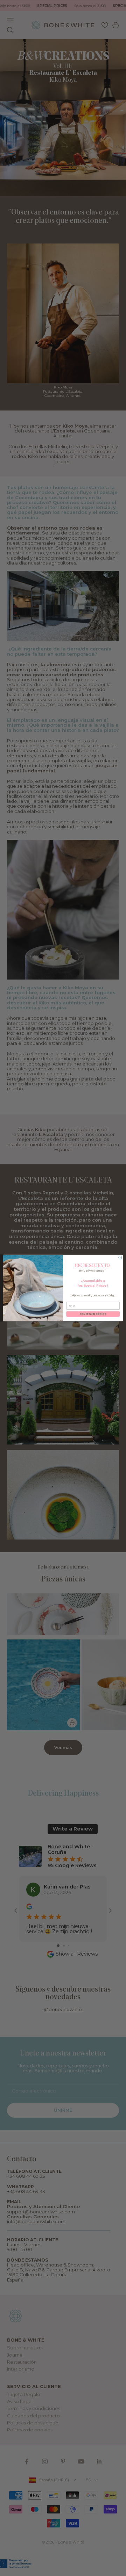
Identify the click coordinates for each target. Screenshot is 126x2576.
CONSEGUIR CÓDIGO (93, 1314)
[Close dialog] (120, 1257)
